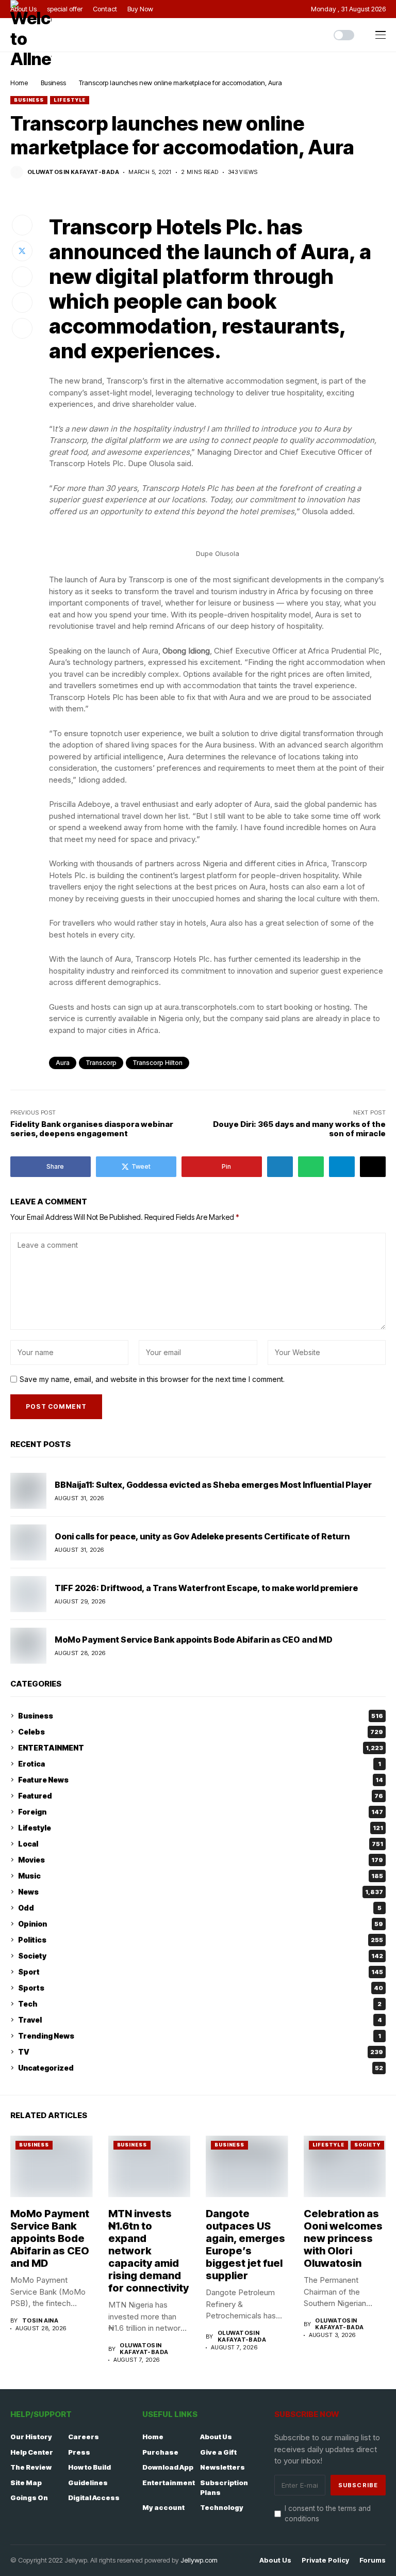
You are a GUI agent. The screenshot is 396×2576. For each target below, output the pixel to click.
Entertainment (169, 2483)
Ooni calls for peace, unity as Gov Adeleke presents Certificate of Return (202, 1536)
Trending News (200, 2036)
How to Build (89, 2467)
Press (79, 2452)
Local (201, 1844)
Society (201, 1956)
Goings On (29, 2498)
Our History (31, 2437)
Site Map (26, 2483)
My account (163, 2507)
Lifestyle (70, 100)
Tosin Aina (40, 2321)
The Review (31, 2467)
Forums (373, 2560)
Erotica (200, 1764)
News (201, 1892)
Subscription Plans (224, 2488)
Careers (84, 2437)
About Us (216, 2437)
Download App (168, 2467)
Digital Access (94, 2498)
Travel (200, 2020)
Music (201, 1876)
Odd (200, 1908)
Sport (201, 1972)
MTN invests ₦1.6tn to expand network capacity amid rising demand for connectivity (148, 2251)
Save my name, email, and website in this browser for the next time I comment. (152, 1379)
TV (201, 2052)
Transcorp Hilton (158, 1063)
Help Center (32, 2452)
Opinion (201, 1924)
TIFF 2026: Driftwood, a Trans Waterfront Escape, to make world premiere (206, 1588)
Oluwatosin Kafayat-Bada (73, 172)
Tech (200, 2004)
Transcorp (101, 1063)
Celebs (201, 1732)
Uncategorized (201, 2068)
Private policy (325, 2560)
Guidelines (88, 2483)
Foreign (201, 1812)
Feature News (201, 1780)
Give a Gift (218, 2452)
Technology (222, 2507)
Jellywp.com (199, 2560)
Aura (63, 1063)
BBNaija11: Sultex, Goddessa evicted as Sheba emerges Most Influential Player (213, 1485)
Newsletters (222, 2467)
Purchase (160, 2452)
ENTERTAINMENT (201, 1748)
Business (53, 83)
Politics (201, 1940)
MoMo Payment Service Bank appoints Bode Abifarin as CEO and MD (194, 1640)
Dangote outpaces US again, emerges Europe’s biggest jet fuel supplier (245, 2245)
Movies (201, 1860)
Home (19, 83)
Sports (201, 1988)
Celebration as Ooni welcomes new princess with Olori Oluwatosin (343, 2238)
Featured (201, 1796)
